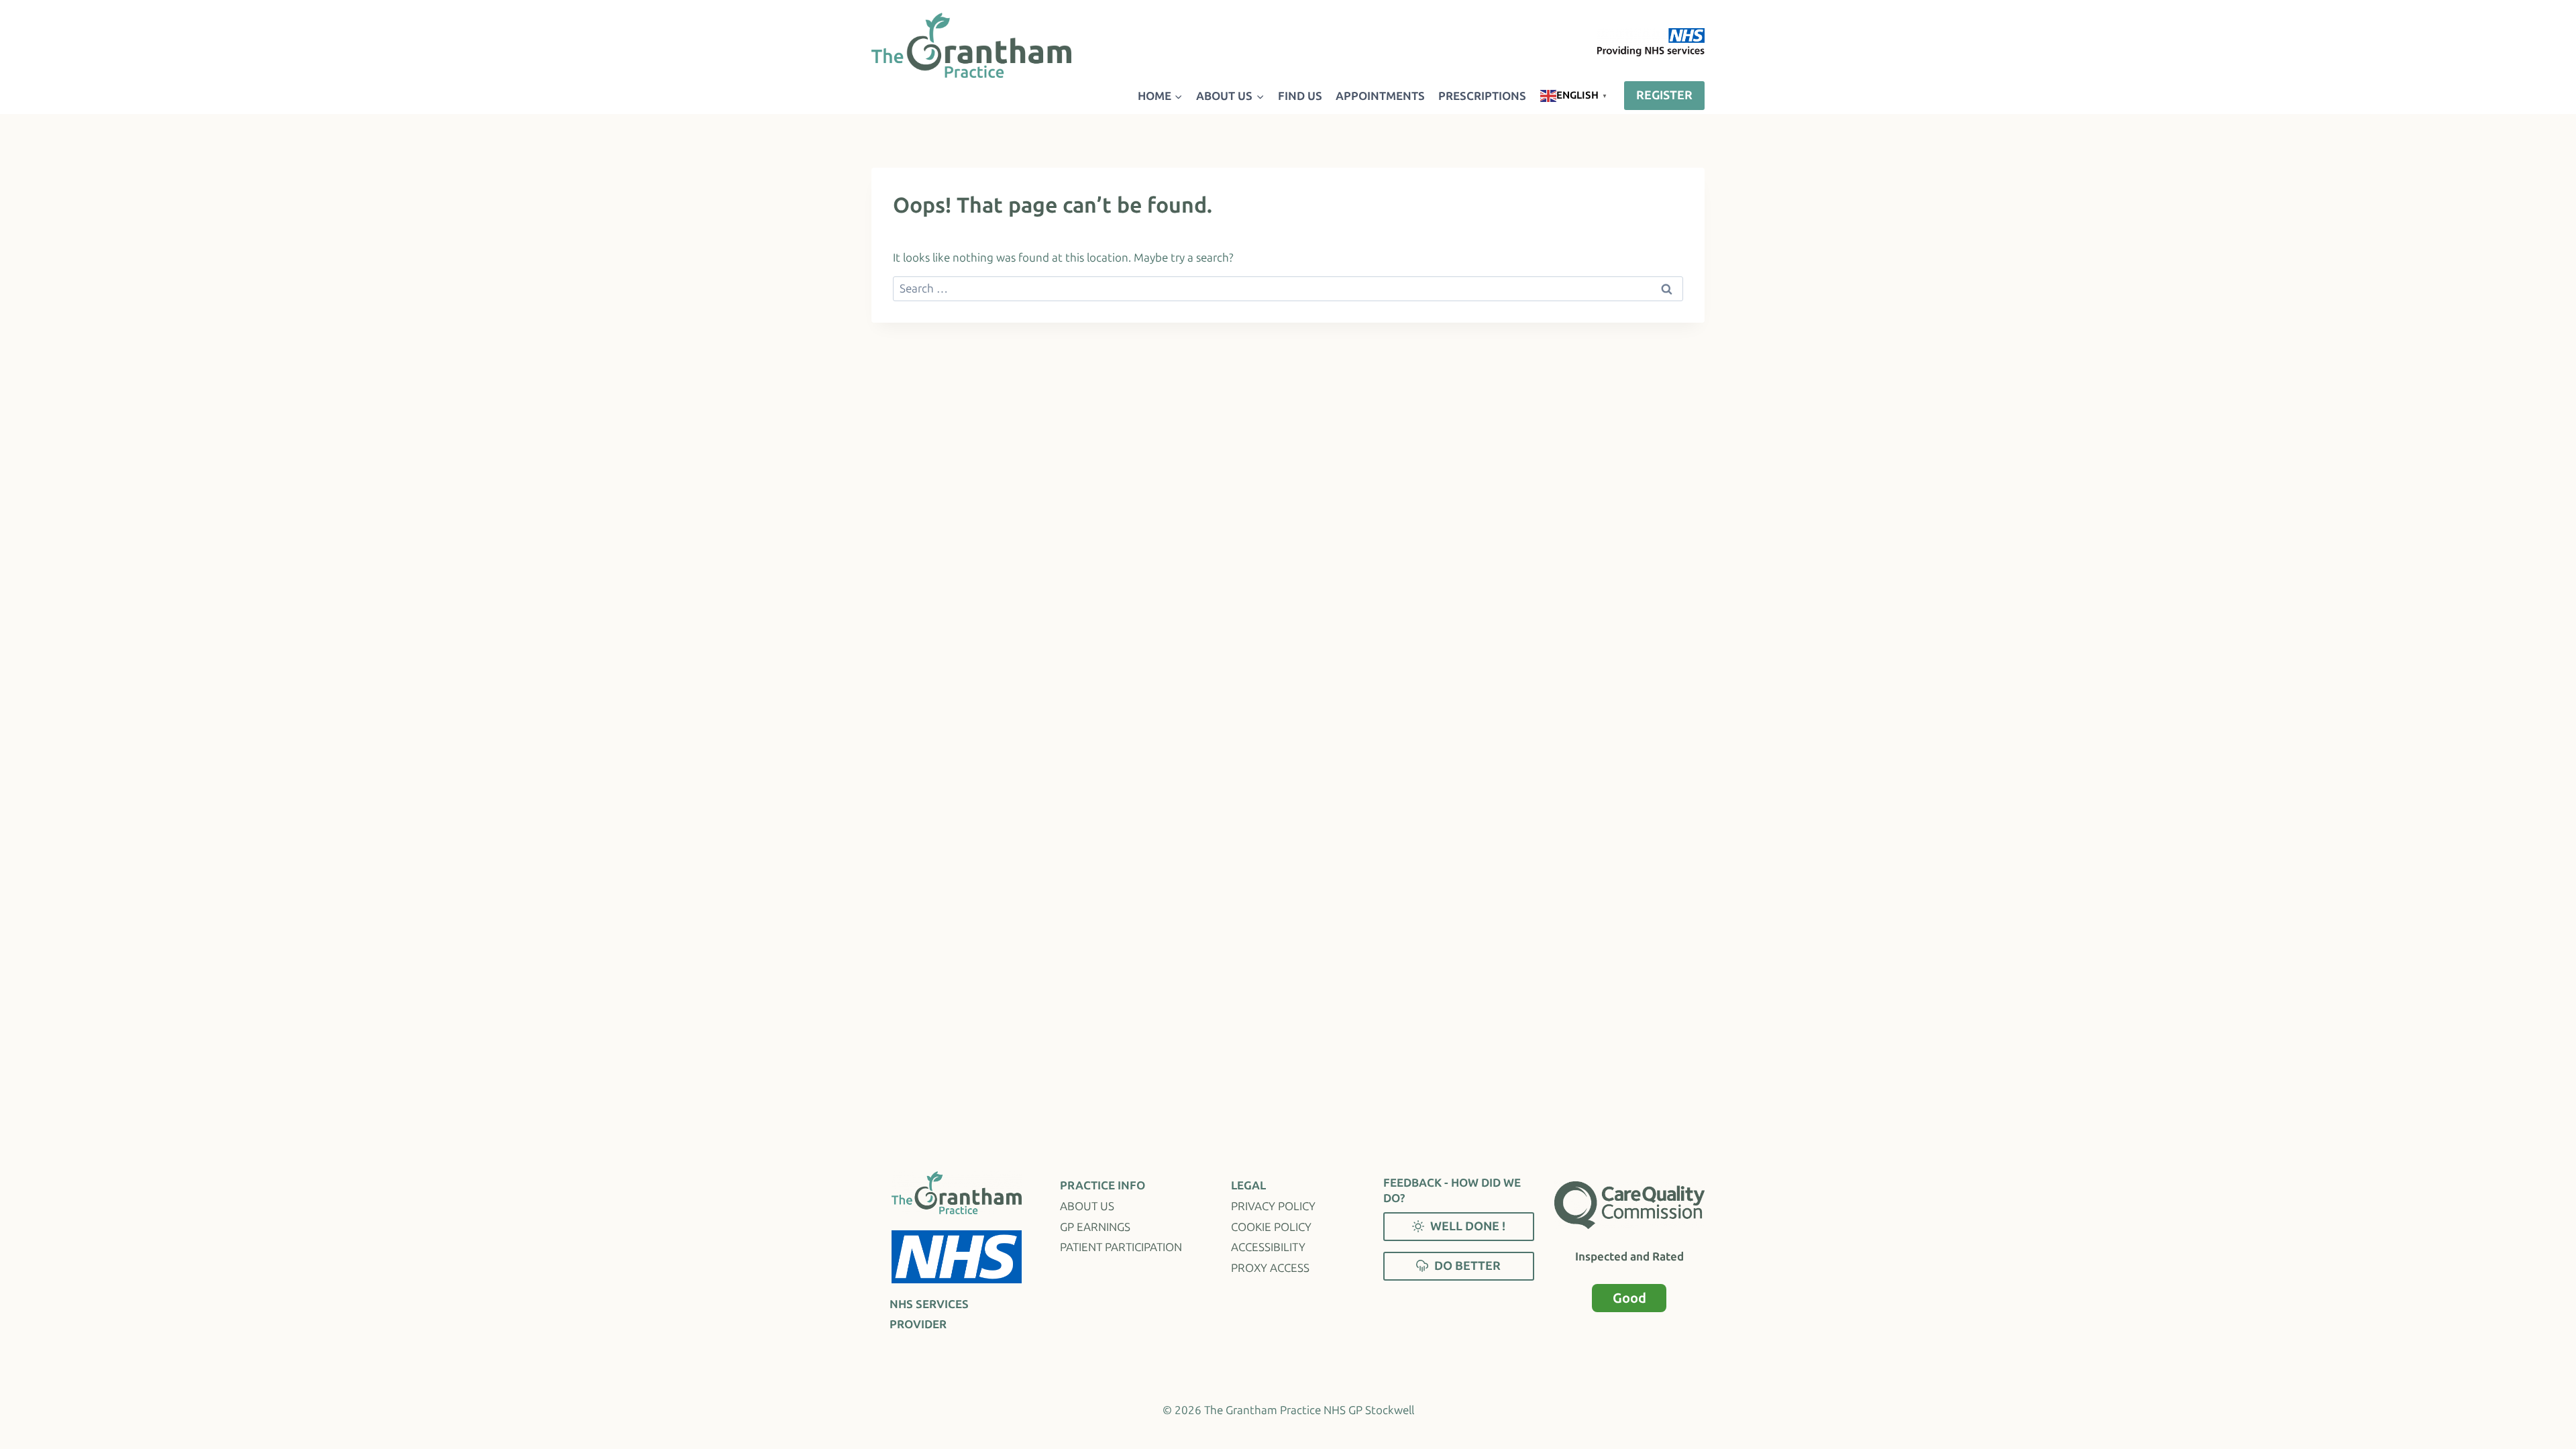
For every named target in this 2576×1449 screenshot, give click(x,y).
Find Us (1300, 96)
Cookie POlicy (1271, 1227)
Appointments (1380, 96)
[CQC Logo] (1629, 1205)
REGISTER (1664, 95)
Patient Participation (1121, 1247)
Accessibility (1268, 1247)
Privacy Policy (1273, 1206)
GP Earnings (1095, 1227)
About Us (1087, 1206)
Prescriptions (1482, 96)
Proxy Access (1270, 1268)
